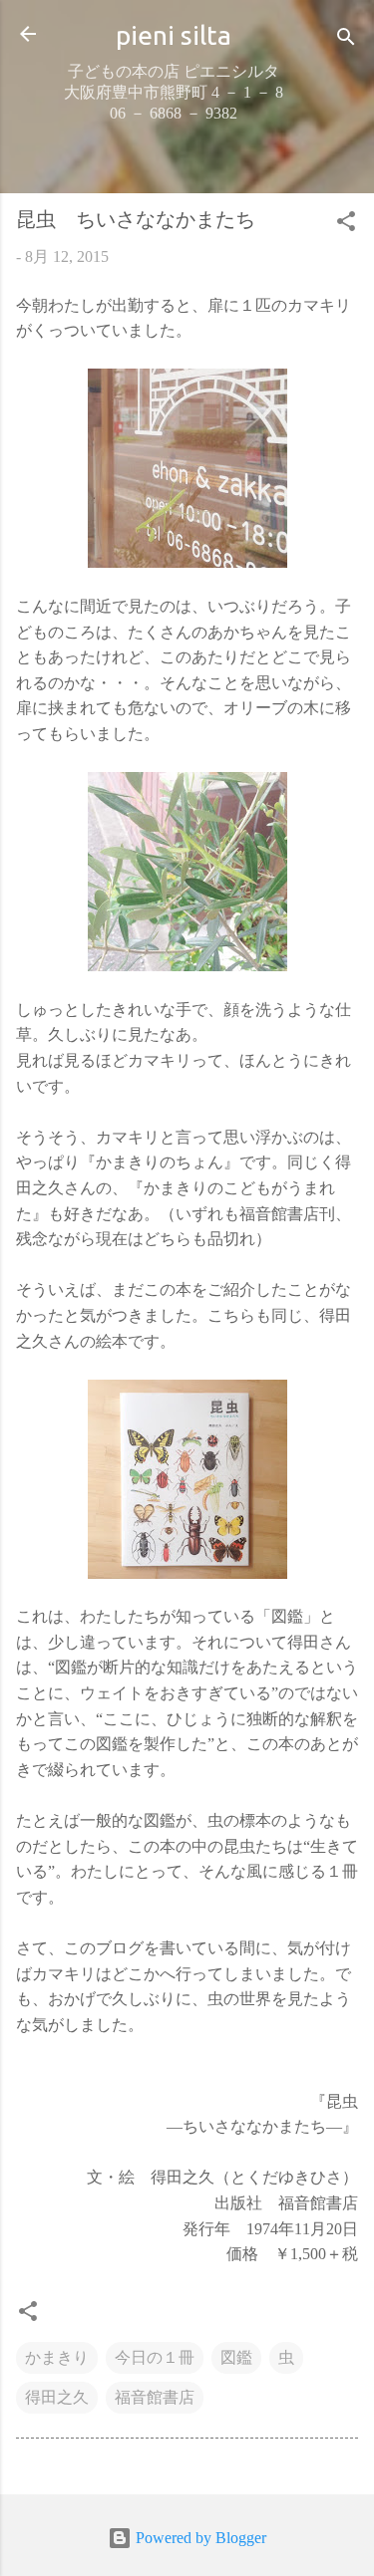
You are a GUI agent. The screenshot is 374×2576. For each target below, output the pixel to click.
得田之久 (57, 2397)
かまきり (57, 2357)
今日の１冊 (155, 2357)
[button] (346, 225)
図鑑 (236, 2357)
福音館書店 (155, 2397)
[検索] (346, 40)
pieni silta (174, 35)
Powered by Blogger (199, 2538)
